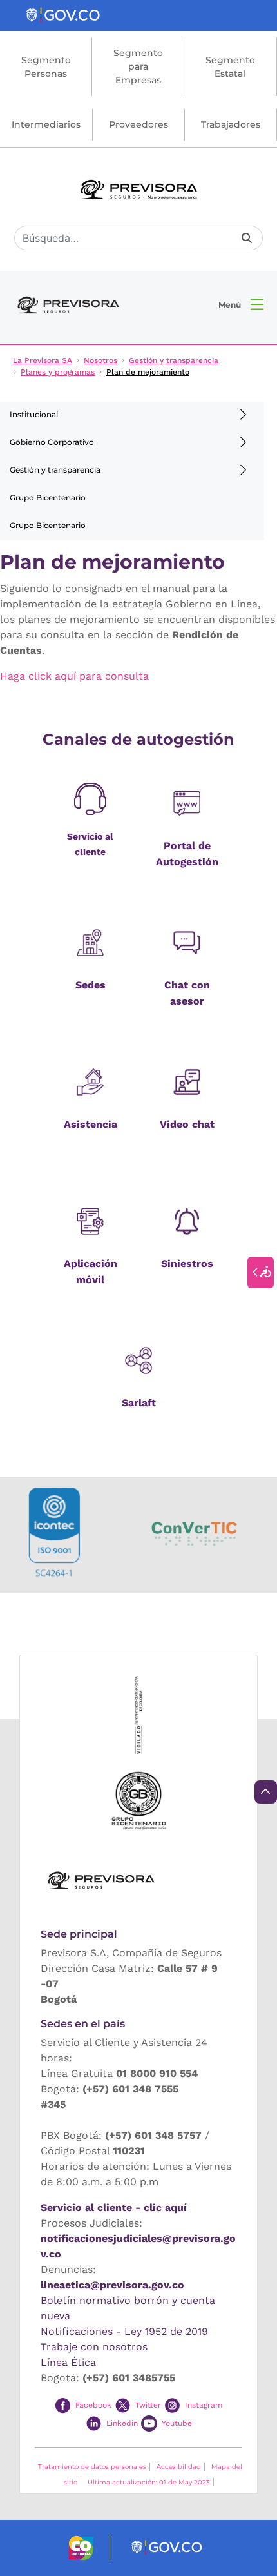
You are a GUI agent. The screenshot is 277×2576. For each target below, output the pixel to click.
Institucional (34, 414)
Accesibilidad (179, 2467)
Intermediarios (46, 124)
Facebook (93, 2405)
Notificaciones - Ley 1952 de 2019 (124, 2331)
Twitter (148, 2405)
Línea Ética (68, 2362)
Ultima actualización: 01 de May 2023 (149, 2482)
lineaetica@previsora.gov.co (112, 2285)
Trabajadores (231, 124)
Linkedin (122, 2423)
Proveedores (138, 124)
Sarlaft (139, 1403)
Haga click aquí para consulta (74, 676)
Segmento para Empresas (138, 66)
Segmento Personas (46, 67)
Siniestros (187, 1263)
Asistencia (91, 1124)
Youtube (177, 2423)
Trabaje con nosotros (94, 2347)
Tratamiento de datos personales (92, 2467)
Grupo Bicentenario (48, 497)
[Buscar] (247, 238)
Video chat (187, 1124)
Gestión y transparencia (55, 470)
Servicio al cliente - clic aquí (114, 2207)
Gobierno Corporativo (52, 442)
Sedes (91, 985)
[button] (241, 304)
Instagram (204, 2405)
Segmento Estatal (230, 67)
